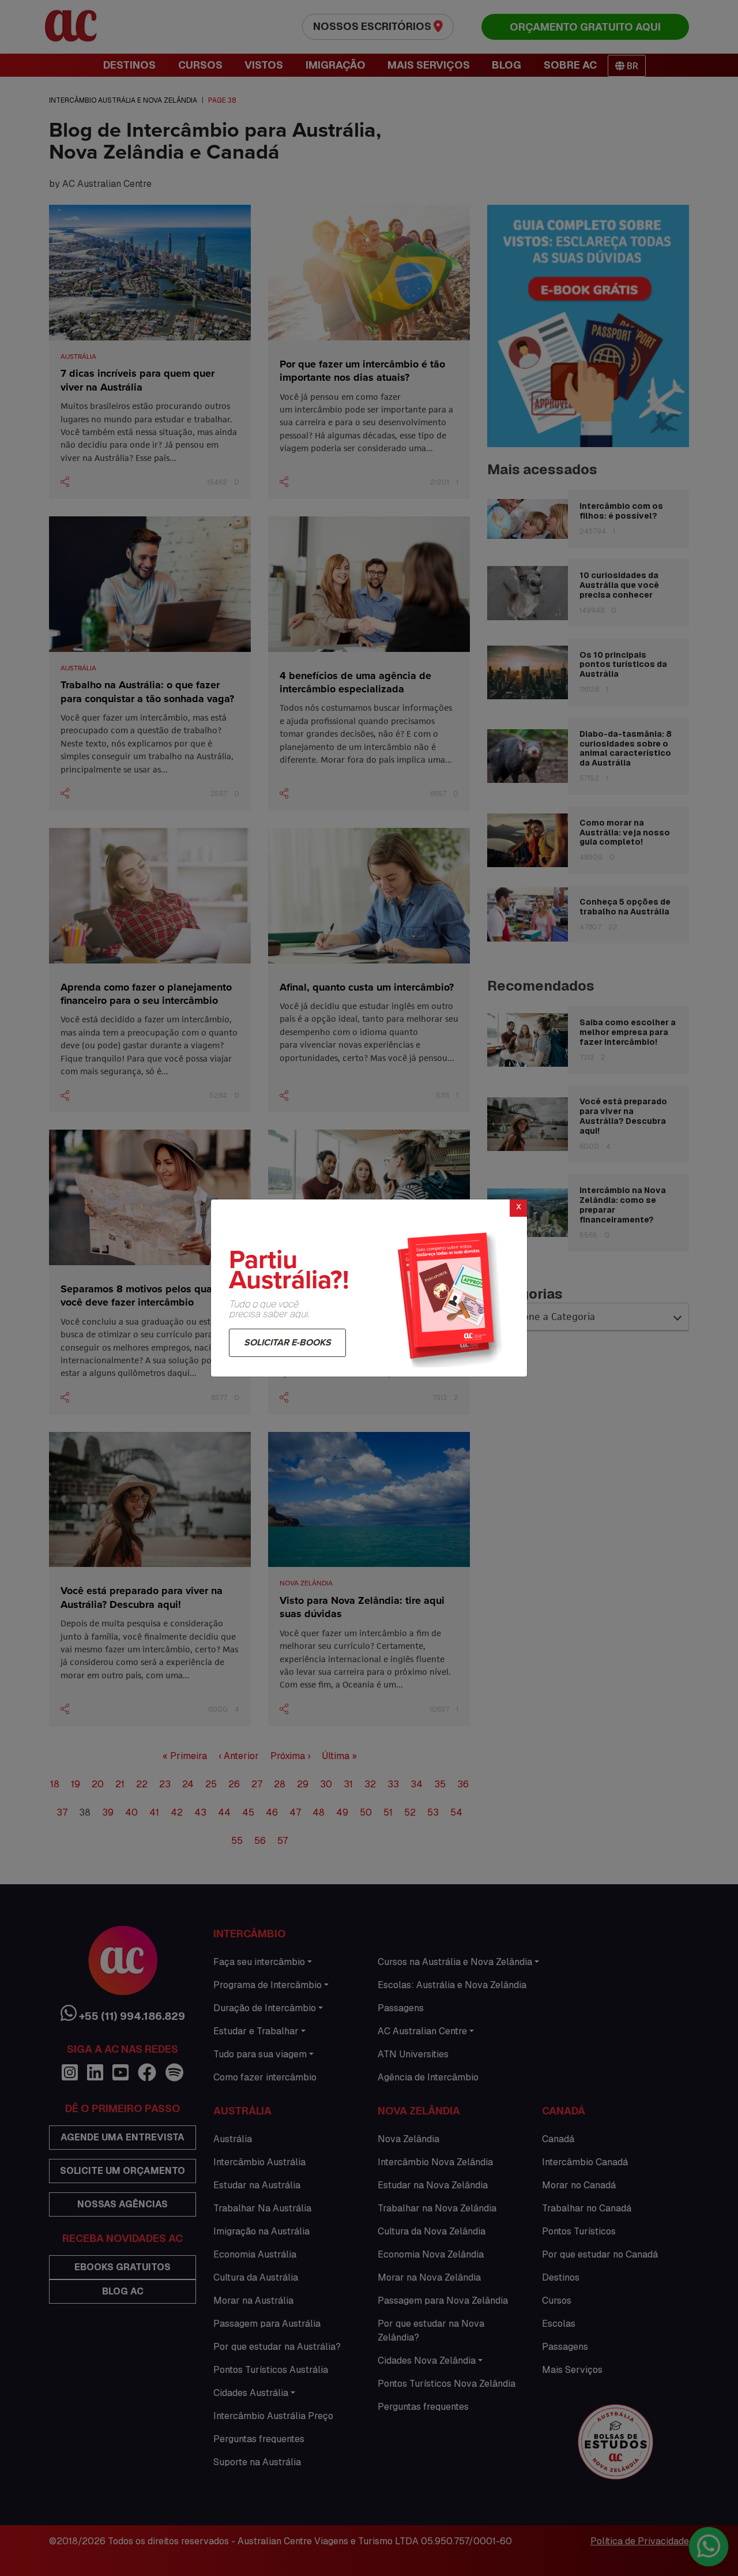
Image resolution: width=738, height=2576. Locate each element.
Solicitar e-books (287, 1343)
